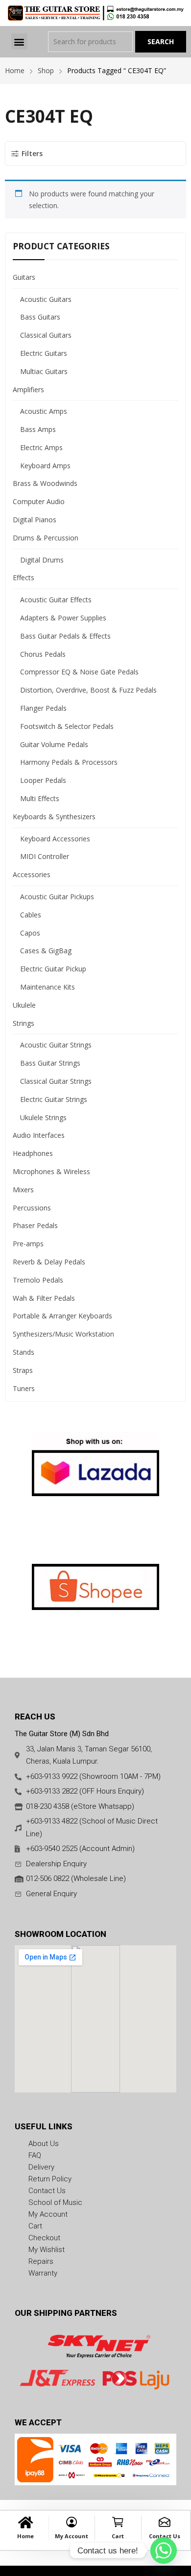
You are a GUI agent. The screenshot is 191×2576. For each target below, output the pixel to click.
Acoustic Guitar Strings (56, 1045)
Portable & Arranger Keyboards (62, 1316)
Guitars (24, 277)
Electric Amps (41, 447)
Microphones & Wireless (51, 1171)
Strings (24, 1023)
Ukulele (24, 1005)
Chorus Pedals (43, 654)
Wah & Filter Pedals (44, 1298)
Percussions (32, 1208)
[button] (19, 41)
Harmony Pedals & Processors (69, 762)
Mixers (23, 1190)
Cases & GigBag (46, 951)
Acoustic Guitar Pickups (57, 897)
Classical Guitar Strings (56, 1081)
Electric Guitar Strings (54, 1099)
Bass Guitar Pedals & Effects (65, 636)
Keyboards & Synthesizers (54, 817)
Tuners (24, 1388)
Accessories (32, 874)
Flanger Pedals (43, 708)
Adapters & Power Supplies (63, 618)
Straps (23, 1370)
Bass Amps (38, 429)
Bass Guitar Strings (50, 1063)
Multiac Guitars (44, 371)
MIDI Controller (45, 856)
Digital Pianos (35, 520)
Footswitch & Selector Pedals (67, 726)
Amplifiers (28, 389)
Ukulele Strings (43, 1117)
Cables (31, 915)
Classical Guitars (46, 335)
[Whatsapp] (164, 2550)
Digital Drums (42, 560)
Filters (32, 153)
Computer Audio (39, 501)
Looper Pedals (43, 780)
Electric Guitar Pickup (53, 969)
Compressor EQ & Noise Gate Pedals (79, 672)
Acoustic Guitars (46, 299)
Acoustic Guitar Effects (56, 600)
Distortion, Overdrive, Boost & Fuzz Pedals (88, 690)
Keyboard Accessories (55, 839)
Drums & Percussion (46, 538)
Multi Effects (40, 798)
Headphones (33, 1153)
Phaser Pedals (35, 1225)
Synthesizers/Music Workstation (63, 1334)
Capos (30, 933)
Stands (24, 1352)
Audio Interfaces (39, 1135)
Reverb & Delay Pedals (49, 1262)
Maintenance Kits (48, 987)
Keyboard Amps (45, 466)
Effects (24, 577)
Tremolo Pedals (38, 1280)
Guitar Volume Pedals (54, 744)
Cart (118, 2536)
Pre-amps (28, 1244)
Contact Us (165, 2536)
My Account (72, 2536)
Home (25, 2536)
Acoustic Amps (44, 411)
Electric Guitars (44, 353)
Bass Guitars (40, 317)
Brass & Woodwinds (45, 483)
